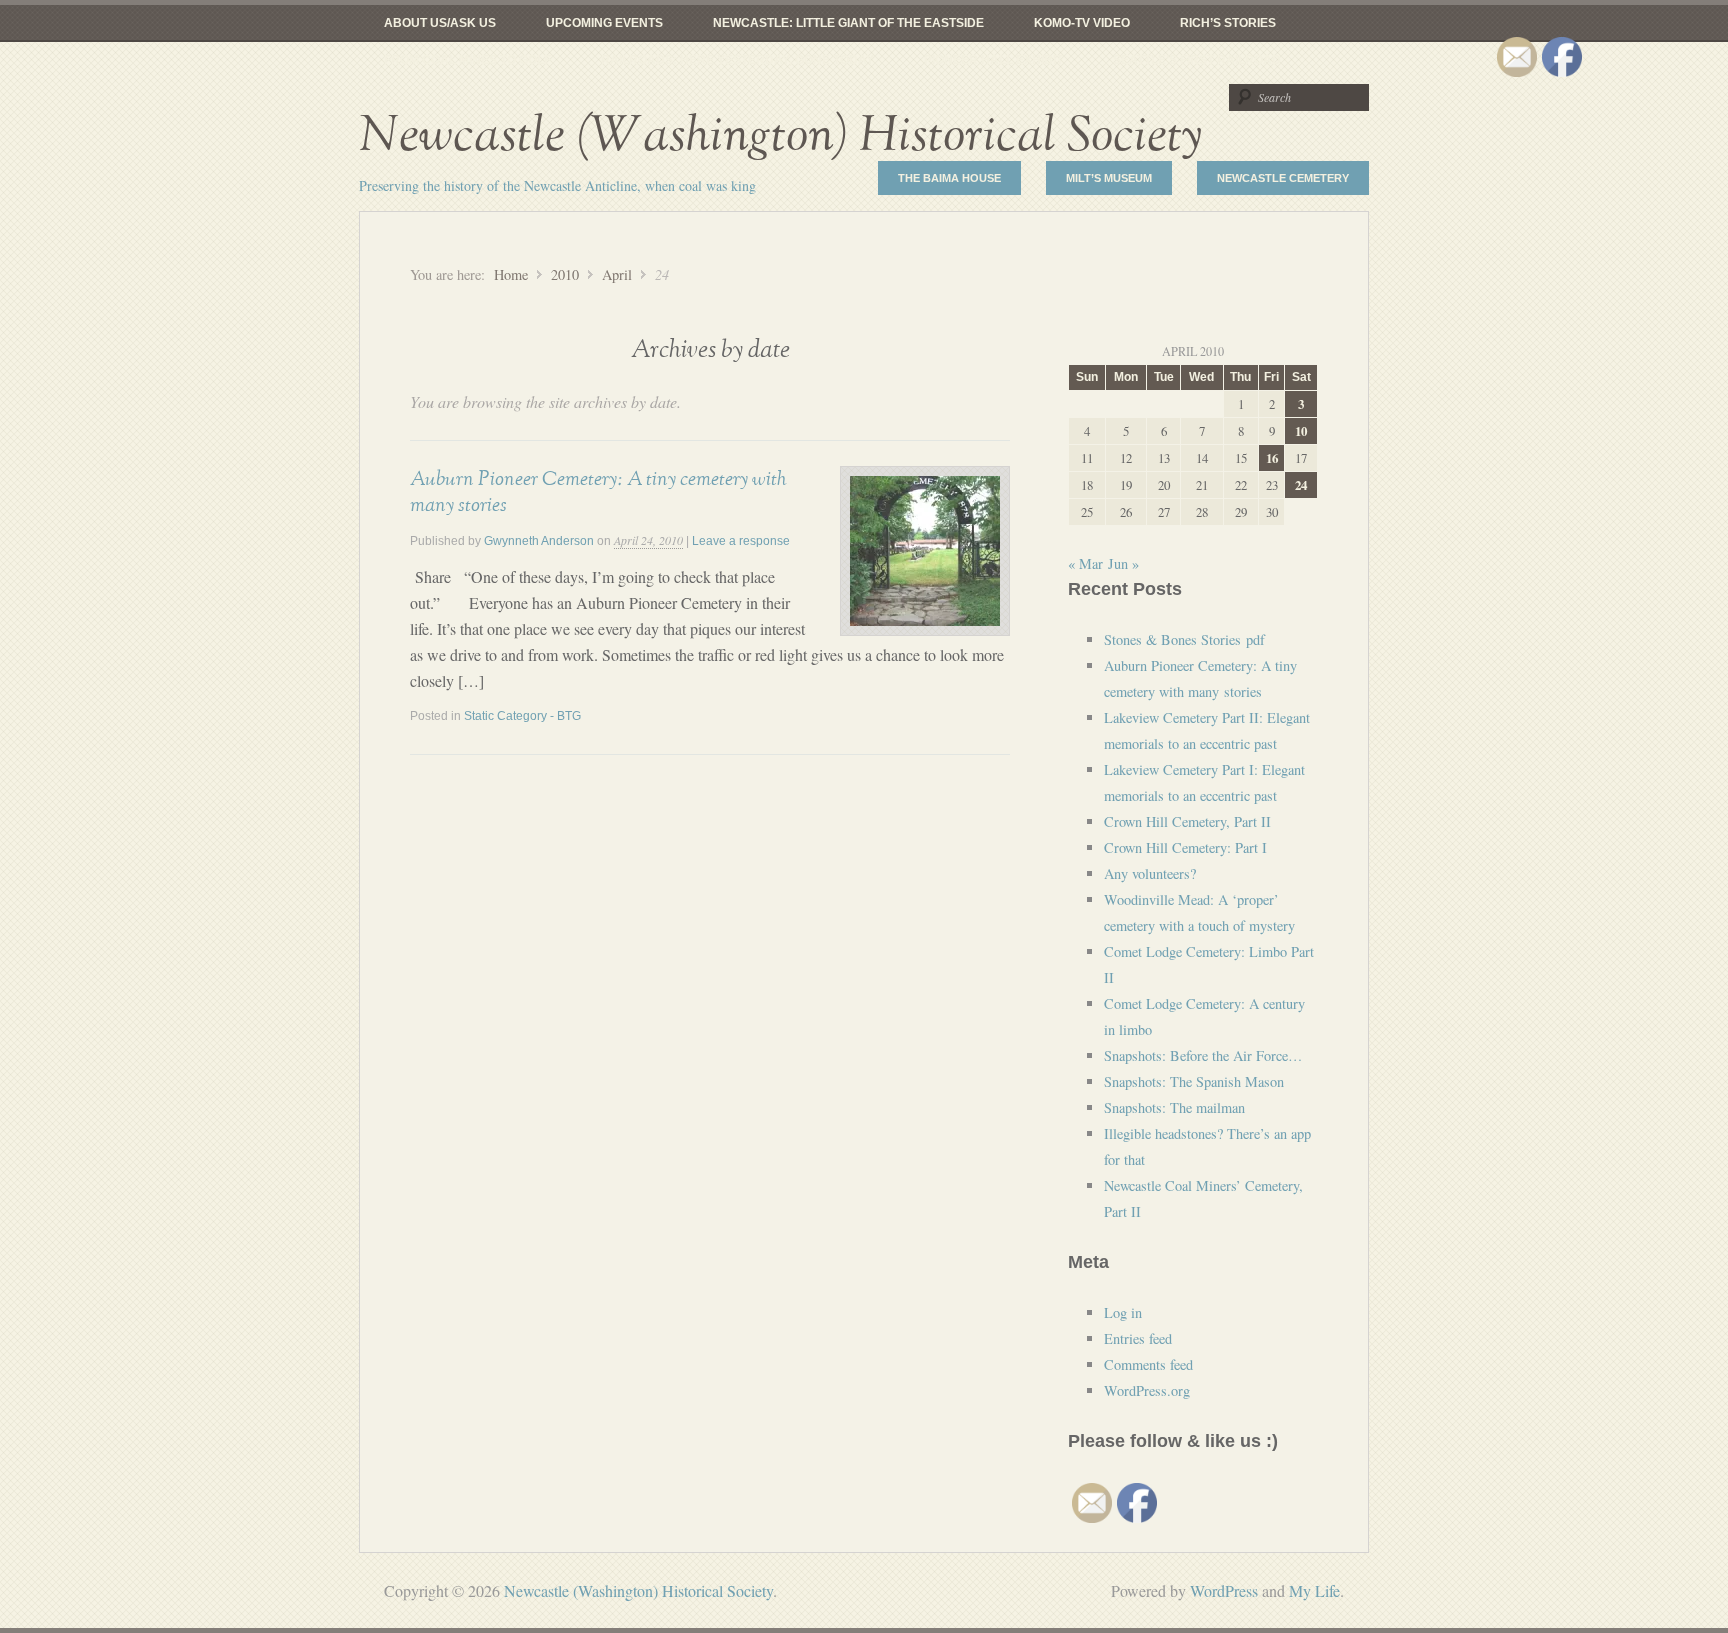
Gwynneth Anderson (539, 541)
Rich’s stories (1228, 23)
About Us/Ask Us (440, 23)
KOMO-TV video (1082, 23)
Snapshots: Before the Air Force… (1203, 1055)
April (617, 274)
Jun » (1123, 563)
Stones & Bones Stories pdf (1184, 639)
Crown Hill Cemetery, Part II (1187, 821)
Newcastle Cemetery (1283, 178)
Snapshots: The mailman (1174, 1107)
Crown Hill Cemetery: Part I (1185, 847)
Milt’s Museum (1109, 178)
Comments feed (1148, 1364)
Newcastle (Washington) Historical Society (780, 136)
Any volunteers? (1150, 873)
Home (511, 274)
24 (1301, 485)
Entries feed (1138, 1338)
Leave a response (741, 541)
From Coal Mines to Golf (467, 60)
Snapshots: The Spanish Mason (1194, 1081)
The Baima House (949, 178)
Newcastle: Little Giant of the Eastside (848, 23)
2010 (565, 274)
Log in (1123, 1312)
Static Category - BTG (522, 716)
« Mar (1085, 563)
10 (1301, 431)
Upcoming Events (604, 23)
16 (1272, 458)
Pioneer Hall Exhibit (993, 60)
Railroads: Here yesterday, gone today (737, 60)
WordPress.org (1147, 1390)
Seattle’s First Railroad (1197, 60)
